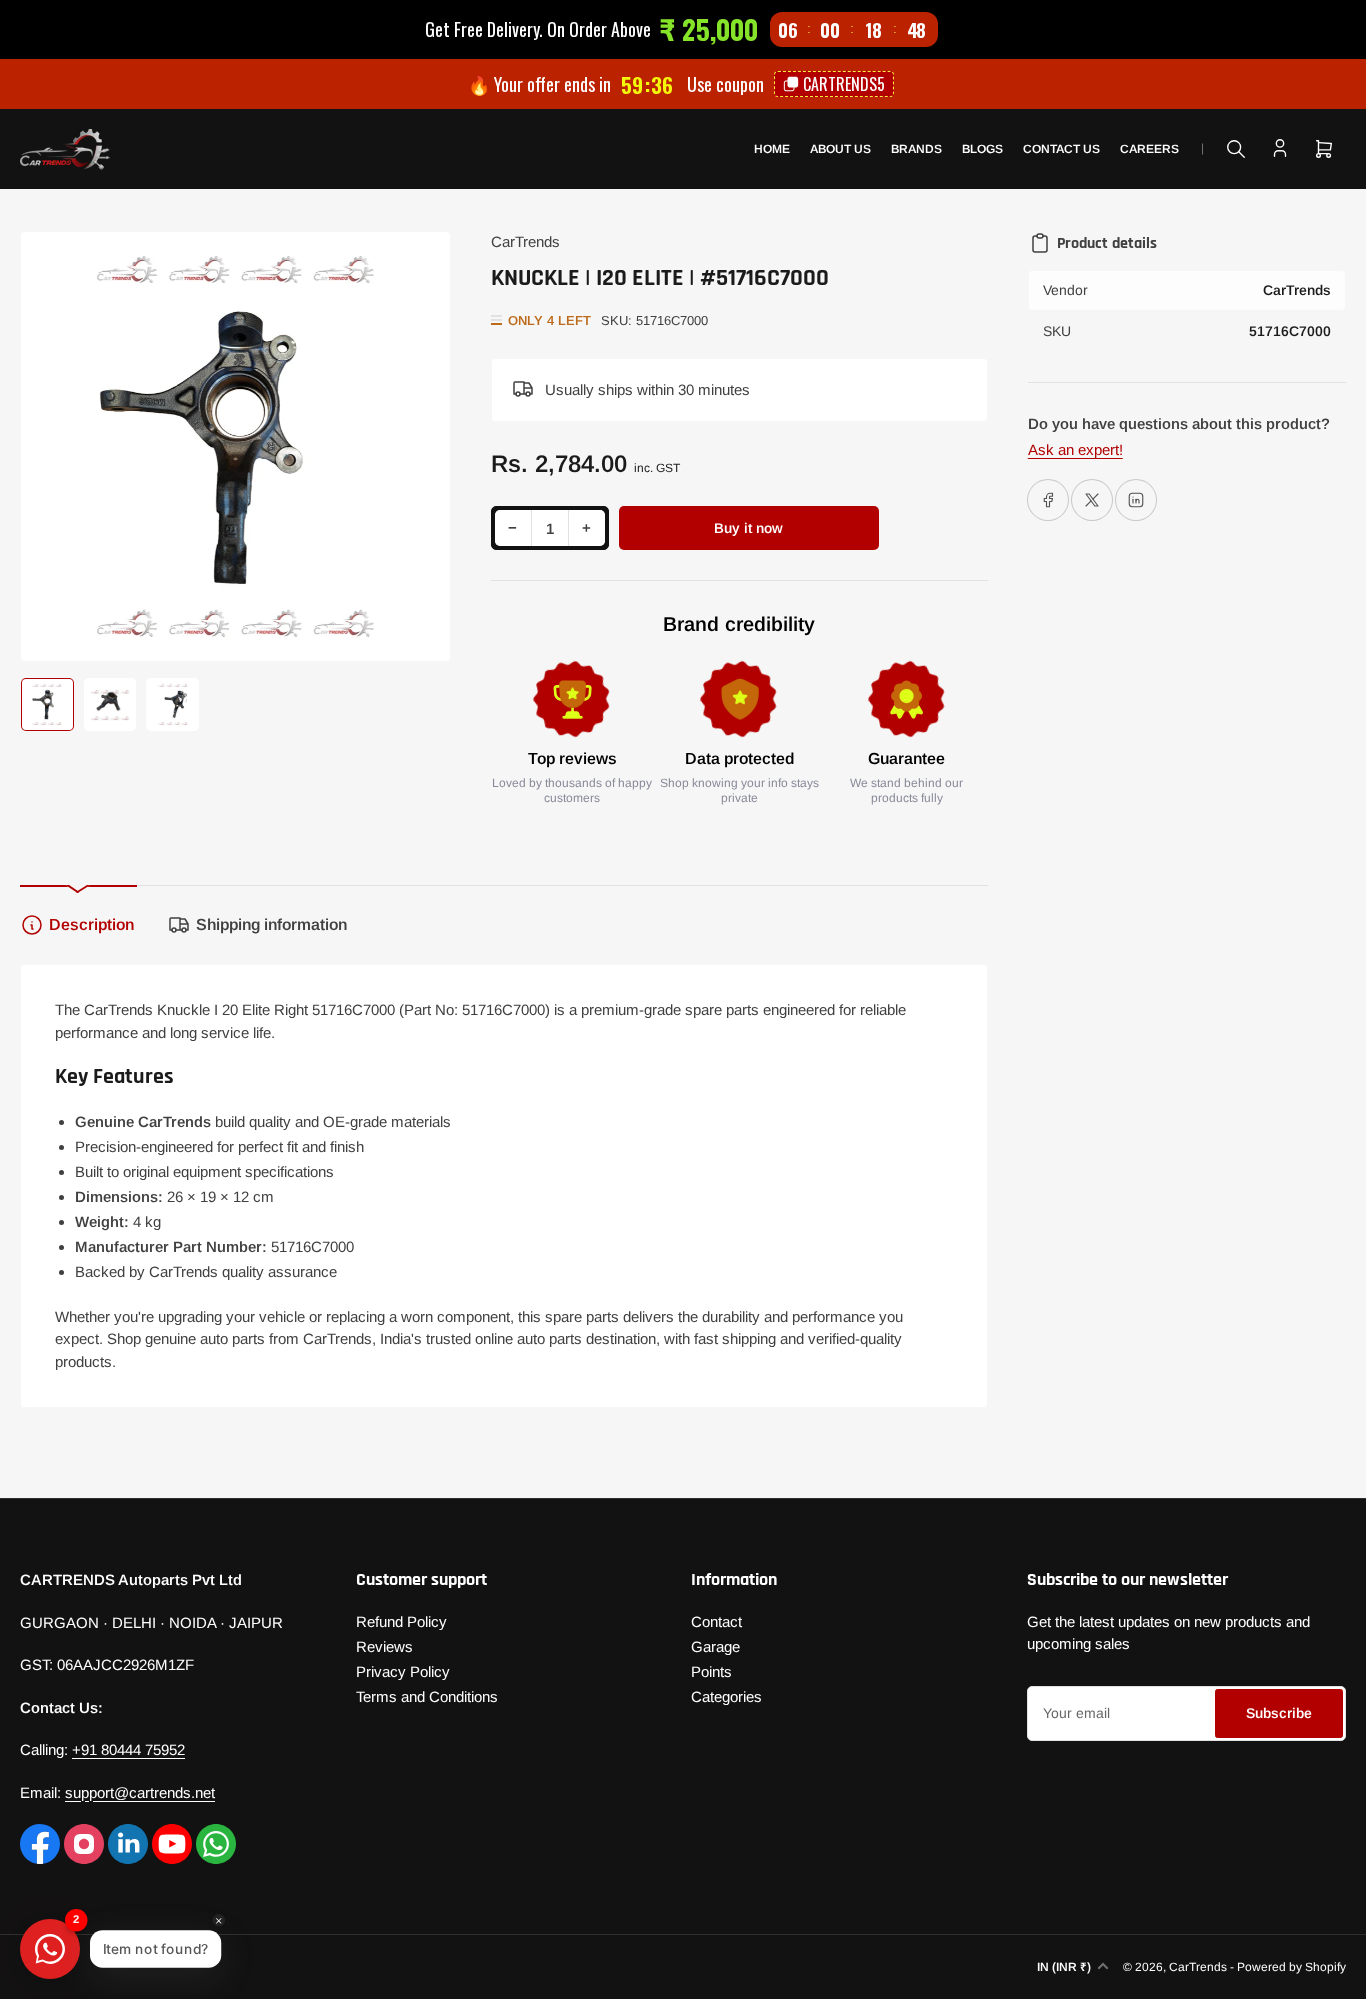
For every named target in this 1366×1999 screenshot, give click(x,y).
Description (91, 924)
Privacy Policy (403, 1671)
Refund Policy (401, 1621)
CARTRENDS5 (844, 84)
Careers (1149, 149)
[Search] (1236, 149)
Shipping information (271, 924)
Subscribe (1279, 1713)
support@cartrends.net (140, 1792)
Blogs (982, 149)
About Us (840, 149)
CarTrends (525, 241)
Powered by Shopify (1291, 1967)
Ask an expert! (1075, 449)
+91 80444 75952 (128, 1749)
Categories (726, 1696)
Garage (715, 1646)
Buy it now (748, 528)
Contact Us (1061, 149)
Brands (916, 149)
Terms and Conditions (427, 1696)
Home (772, 149)
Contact (716, 1621)
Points (711, 1671)
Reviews (384, 1646)
